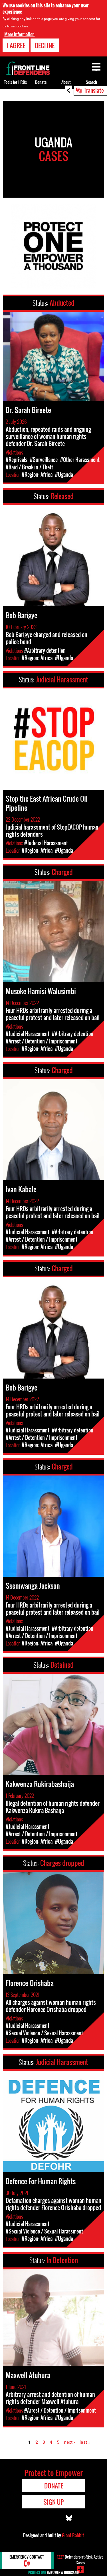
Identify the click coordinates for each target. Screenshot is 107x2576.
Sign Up (53, 2502)
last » (85, 2442)
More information (19, 34)
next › (69, 2442)
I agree (16, 45)
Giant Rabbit (73, 2535)
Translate (94, 90)
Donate (41, 82)
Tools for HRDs (15, 82)
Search (91, 82)
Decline (45, 45)
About (66, 82)
